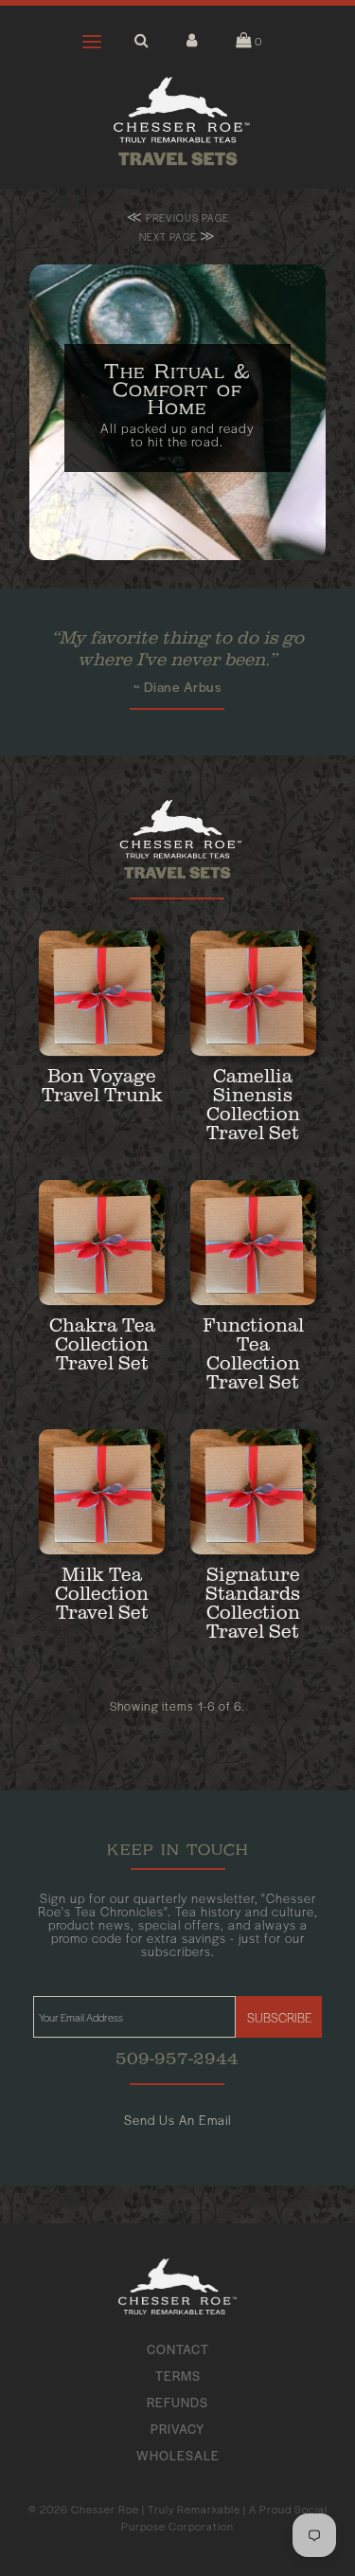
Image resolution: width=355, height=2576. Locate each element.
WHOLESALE (178, 2455)
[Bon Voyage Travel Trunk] (102, 994)
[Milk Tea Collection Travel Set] (102, 1492)
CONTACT (178, 2349)
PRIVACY (177, 2429)
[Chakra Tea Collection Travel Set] (102, 1243)
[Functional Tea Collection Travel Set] (253, 1243)
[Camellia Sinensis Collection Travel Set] (253, 994)
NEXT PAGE (177, 236)
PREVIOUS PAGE (178, 217)
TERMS (178, 2376)
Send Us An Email (177, 2120)
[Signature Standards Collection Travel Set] (253, 1492)
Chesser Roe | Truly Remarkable (156, 2509)
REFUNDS (177, 2402)
